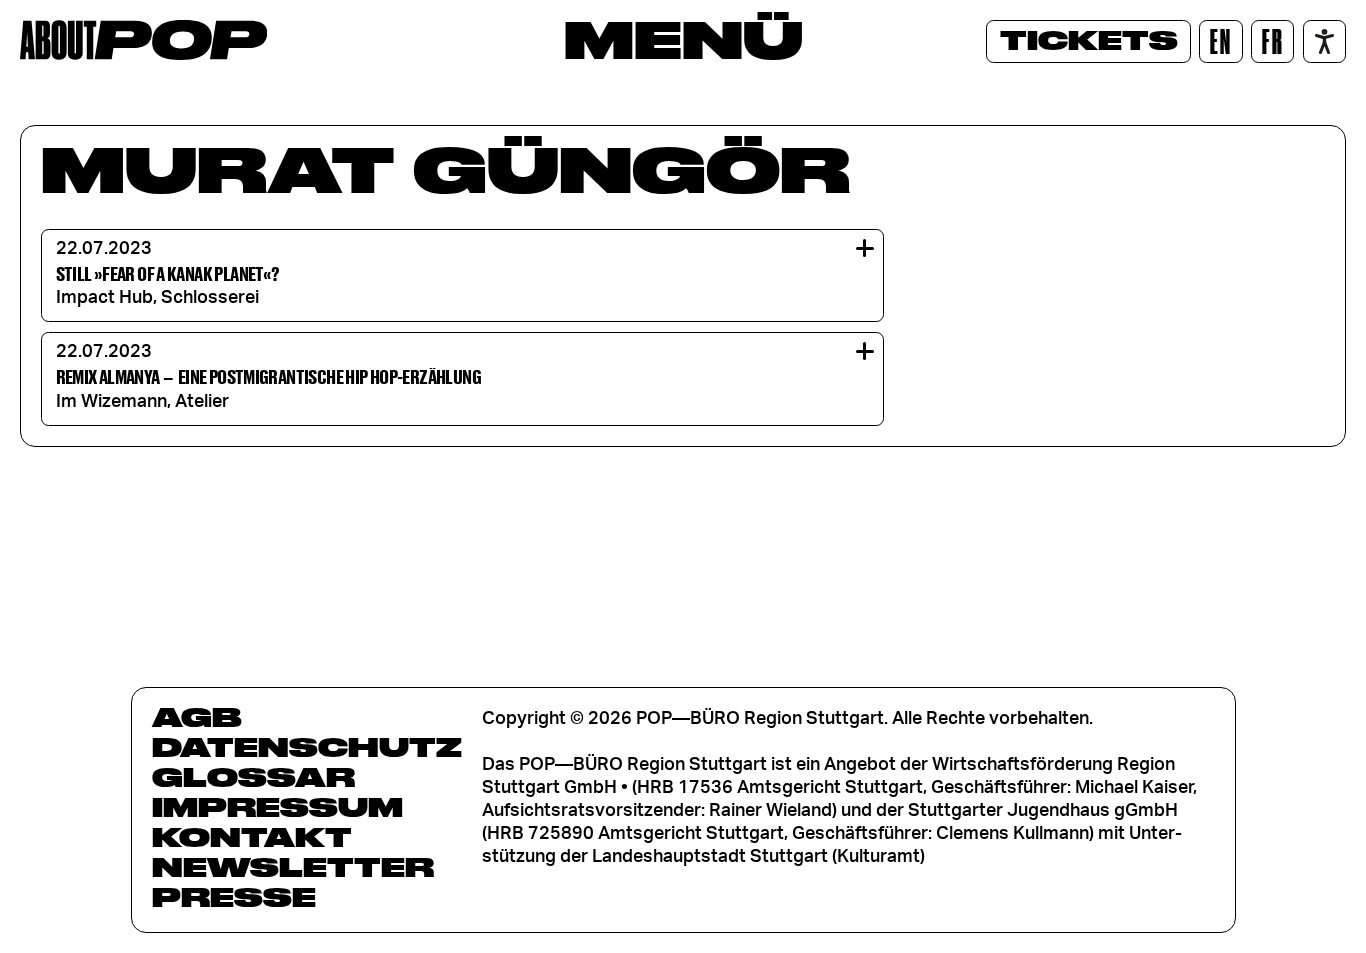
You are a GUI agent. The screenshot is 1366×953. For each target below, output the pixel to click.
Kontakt (252, 837)
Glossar (253, 777)
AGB (197, 717)
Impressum (277, 807)
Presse (234, 897)
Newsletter (293, 867)
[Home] (143, 40)
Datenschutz (307, 747)
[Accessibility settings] (1324, 41)
